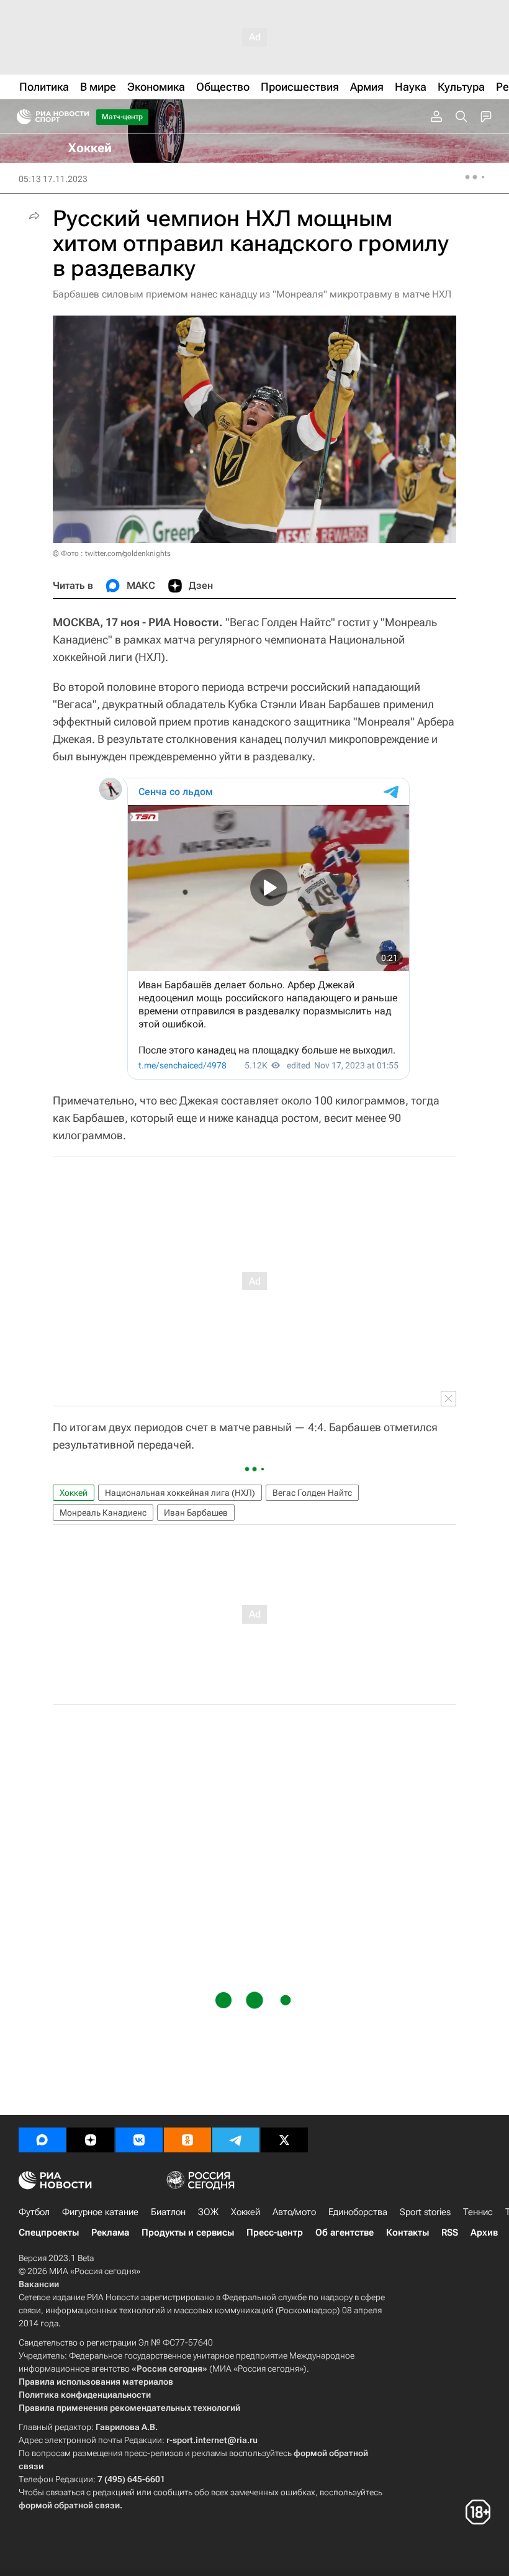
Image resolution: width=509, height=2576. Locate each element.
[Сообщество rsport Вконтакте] (139, 2140)
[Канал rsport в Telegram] (236, 2140)
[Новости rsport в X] (284, 2140)
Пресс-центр (275, 2232)
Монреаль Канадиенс (103, 1513)
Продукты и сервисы (188, 2232)
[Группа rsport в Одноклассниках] (187, 2140)
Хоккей (74, 1493)
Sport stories (425, 2212)
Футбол (34, 2212)
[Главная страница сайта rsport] (81, 117)
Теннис (478, 2212)
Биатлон (168, 2212)
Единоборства (358, 2212)
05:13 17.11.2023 (53, 179)
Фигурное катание (100, 2212)
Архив (484, 2232)
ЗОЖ (208, 2212)
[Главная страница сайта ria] (20, 117)
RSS (450, 2232)
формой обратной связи (69, 2505)
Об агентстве (345, 2232)
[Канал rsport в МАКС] (42, 2140)
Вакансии (39, 2284)
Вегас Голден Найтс (312, 1493)
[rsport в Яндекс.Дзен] (91, 2140)
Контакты (408, 2232)
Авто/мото (294, 2212)
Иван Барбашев (196, 1513)
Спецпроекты (49, 2232)
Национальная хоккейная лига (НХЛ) (180, 1493)
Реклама (110, 2232)
